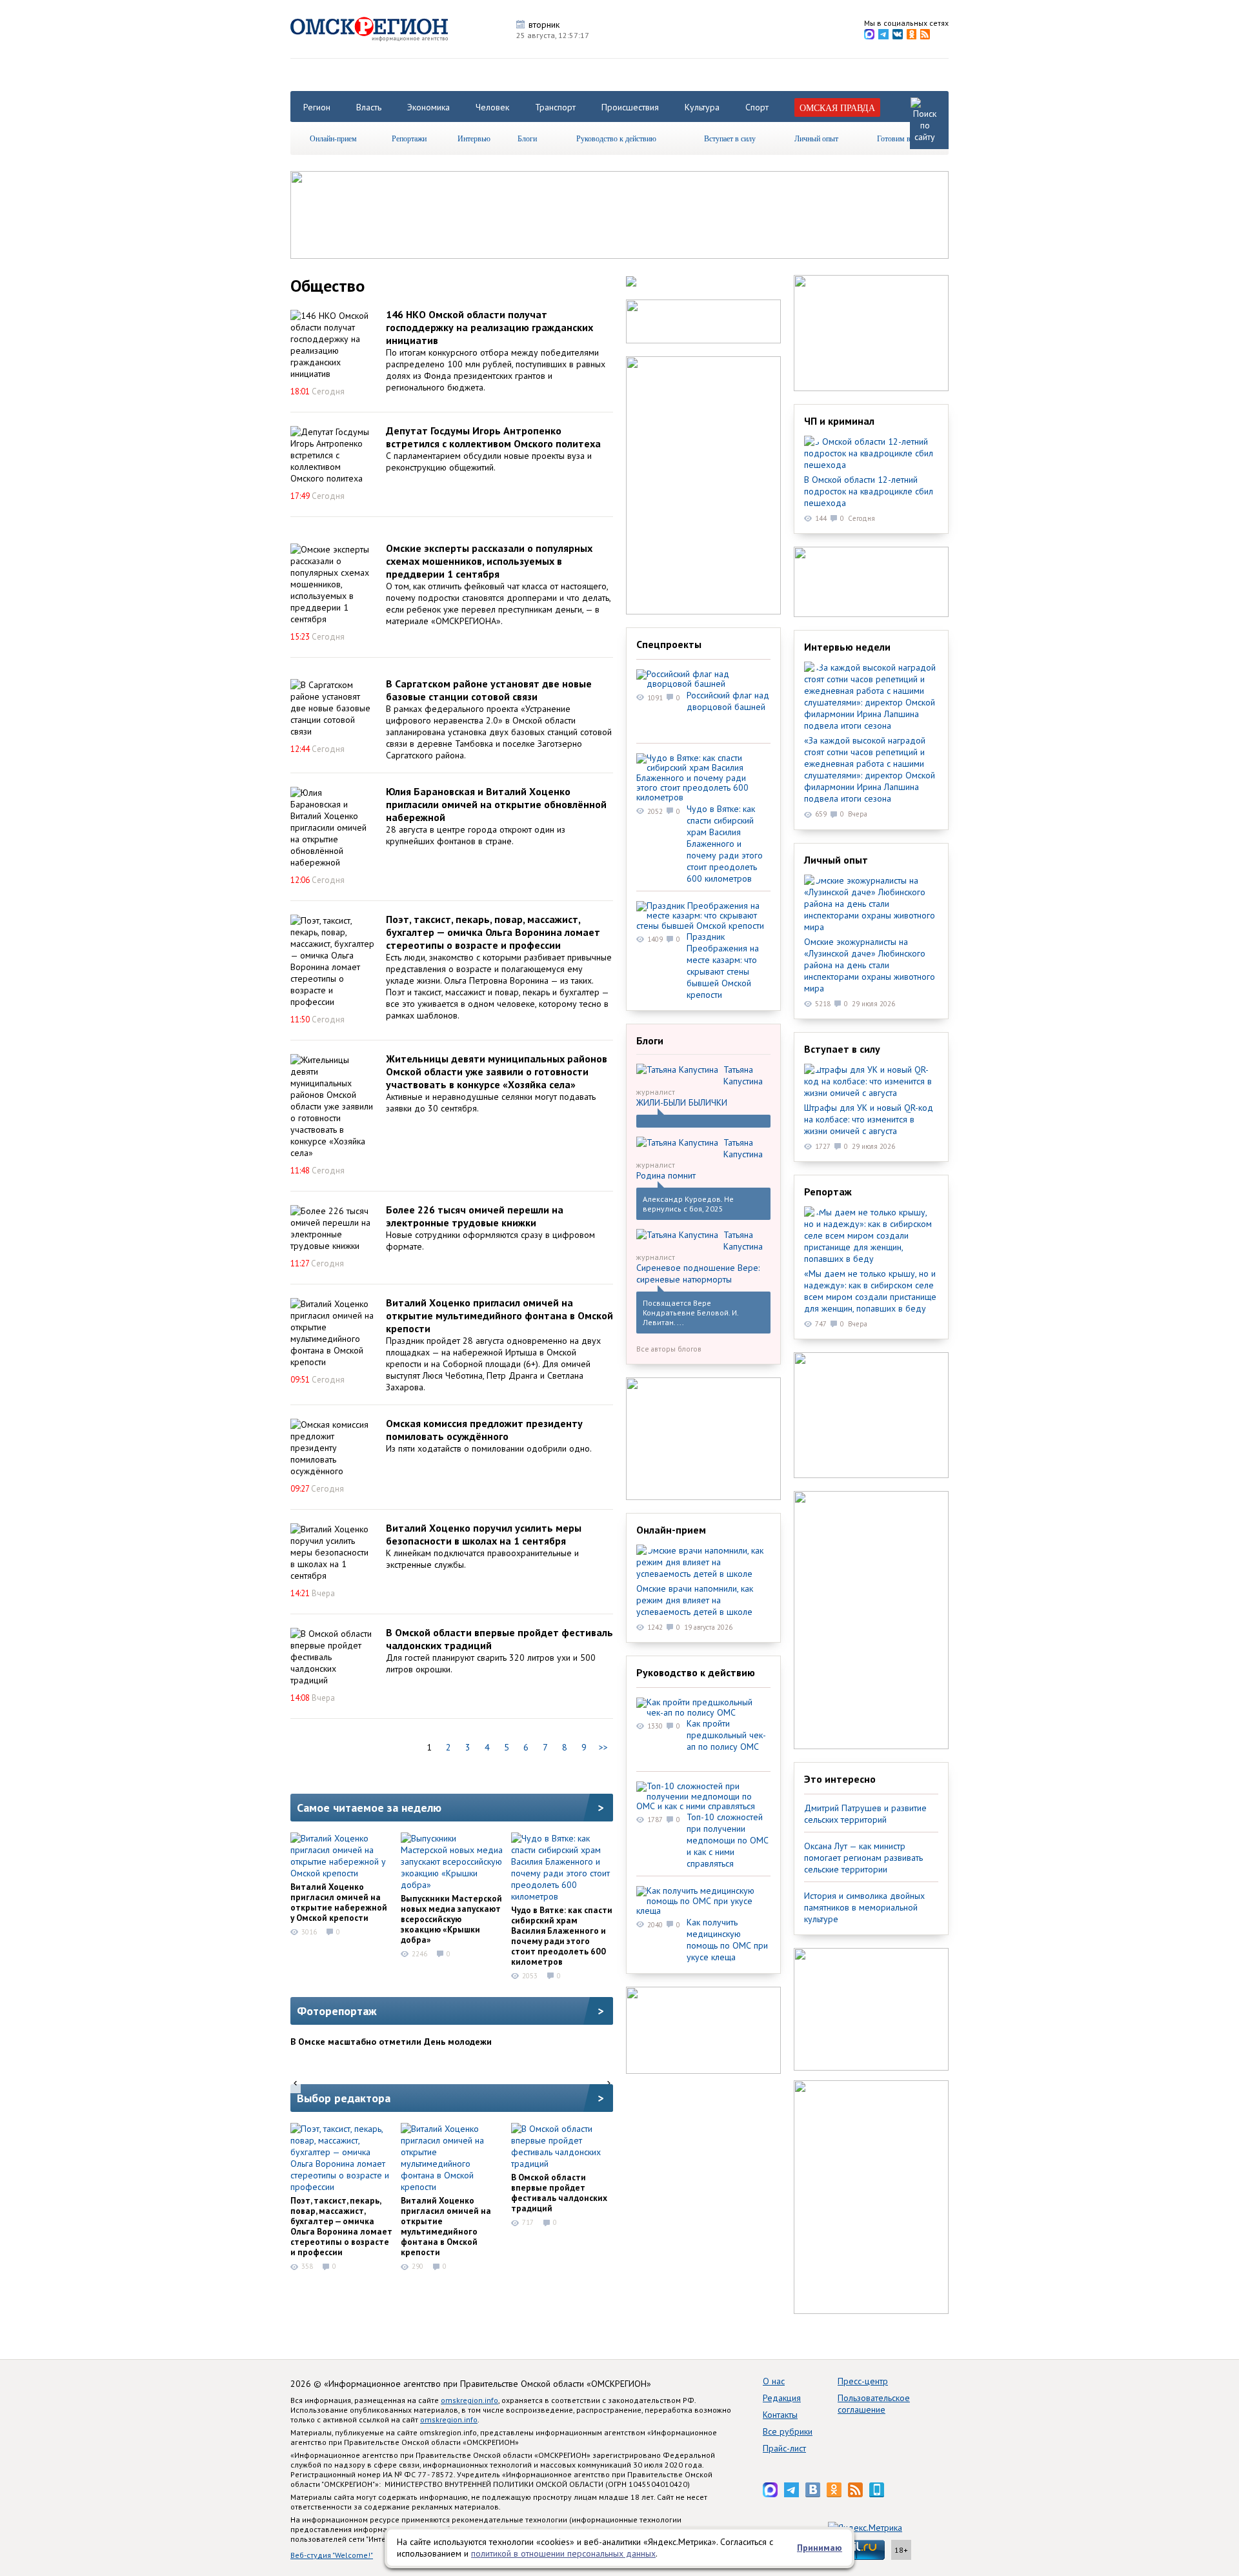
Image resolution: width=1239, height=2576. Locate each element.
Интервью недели (847, 647)
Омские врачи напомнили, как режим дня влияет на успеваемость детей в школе (695, 1600)
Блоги (527, 138)
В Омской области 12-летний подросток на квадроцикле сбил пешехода (869, 491)
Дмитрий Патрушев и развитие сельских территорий (865, 1814)
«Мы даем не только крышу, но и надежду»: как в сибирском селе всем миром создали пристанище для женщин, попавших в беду (870, 1291)
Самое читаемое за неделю (369, 1808)
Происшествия (630, 107)
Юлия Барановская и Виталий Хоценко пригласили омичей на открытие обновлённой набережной (496, 804)
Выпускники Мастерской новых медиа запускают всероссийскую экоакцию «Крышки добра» (451, 1919)
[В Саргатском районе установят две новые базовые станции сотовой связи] (332, 708)
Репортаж (828, 1192)
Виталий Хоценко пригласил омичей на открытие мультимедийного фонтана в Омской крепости (499, 1315)
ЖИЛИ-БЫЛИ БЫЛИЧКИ (682, 1102)
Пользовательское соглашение (874, 2404)
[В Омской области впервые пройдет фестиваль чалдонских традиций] (332, 1657)
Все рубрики (788, 2431)
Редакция (782, 2398)
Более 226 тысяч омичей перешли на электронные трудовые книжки (475, 1216)
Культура (702, 107)
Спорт (757, 107)
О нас (774, 2381)
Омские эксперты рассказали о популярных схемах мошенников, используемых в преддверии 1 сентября (489, 561)
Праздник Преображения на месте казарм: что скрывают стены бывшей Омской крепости (723, 966)
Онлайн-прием (333, 138)
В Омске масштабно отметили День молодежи (391, 2042)
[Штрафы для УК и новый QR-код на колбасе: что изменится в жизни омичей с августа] (871, 1081)
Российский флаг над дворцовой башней (728, 701)
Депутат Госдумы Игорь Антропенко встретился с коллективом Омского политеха (493, 437)
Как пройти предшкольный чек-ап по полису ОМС (726, 1735)
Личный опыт (816, 138)
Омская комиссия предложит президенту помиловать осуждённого (484, 1430)
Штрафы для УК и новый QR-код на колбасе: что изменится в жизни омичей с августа (869, 1119)
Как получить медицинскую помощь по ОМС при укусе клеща (727, 1940)
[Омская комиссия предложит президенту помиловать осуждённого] (332, 1448)
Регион (317, 107)
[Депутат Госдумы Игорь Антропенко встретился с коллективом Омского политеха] (332, 455)
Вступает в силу (730, 138)
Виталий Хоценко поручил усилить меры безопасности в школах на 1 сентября (484, 1534)
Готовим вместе (903, 138)
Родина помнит (666, 1175)
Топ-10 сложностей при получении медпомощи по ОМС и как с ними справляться (728, 1840)
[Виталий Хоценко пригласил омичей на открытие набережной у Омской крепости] (341, 1856)
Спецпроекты (669, 644)
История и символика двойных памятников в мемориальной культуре (864, 1907)
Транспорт (555, 107)
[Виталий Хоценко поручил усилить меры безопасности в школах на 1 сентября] (332, 1552)
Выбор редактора (344, 2098)
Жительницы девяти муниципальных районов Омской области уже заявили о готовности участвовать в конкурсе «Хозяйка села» (497, 1071)
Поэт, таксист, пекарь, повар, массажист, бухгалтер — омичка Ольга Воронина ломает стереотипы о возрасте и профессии (493, 932)
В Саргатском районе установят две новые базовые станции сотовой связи (489, 690)
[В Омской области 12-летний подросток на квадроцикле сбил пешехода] (871, 453)
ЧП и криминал (839, 421)
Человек (492, 107)
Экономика (428, 107)
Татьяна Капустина (743, 1075)
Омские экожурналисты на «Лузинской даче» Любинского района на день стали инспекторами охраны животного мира (870, 965)
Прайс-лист (784, 2448)
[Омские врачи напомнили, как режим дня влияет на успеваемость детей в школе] (703, 1562)
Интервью (474, 138)
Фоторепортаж (337, 2011)
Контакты (780, 2415)
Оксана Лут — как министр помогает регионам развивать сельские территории (863, 1858)
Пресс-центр (863, 2381)
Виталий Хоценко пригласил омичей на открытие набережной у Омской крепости (339, 1902)
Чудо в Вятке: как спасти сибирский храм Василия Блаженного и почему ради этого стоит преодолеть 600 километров (562, 1936)
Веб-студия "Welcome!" (332, 2555)
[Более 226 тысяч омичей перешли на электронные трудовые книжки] (332, 1228)
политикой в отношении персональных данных (563, 2553)
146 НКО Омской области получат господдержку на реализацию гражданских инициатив (489, 327)
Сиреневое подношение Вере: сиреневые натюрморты (698, 1273)
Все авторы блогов (669, 1349)
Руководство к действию (616, 138)
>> (603, 1747)
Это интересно (840, 1779)
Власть (369, 107)
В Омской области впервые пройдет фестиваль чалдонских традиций (559, 2193)
